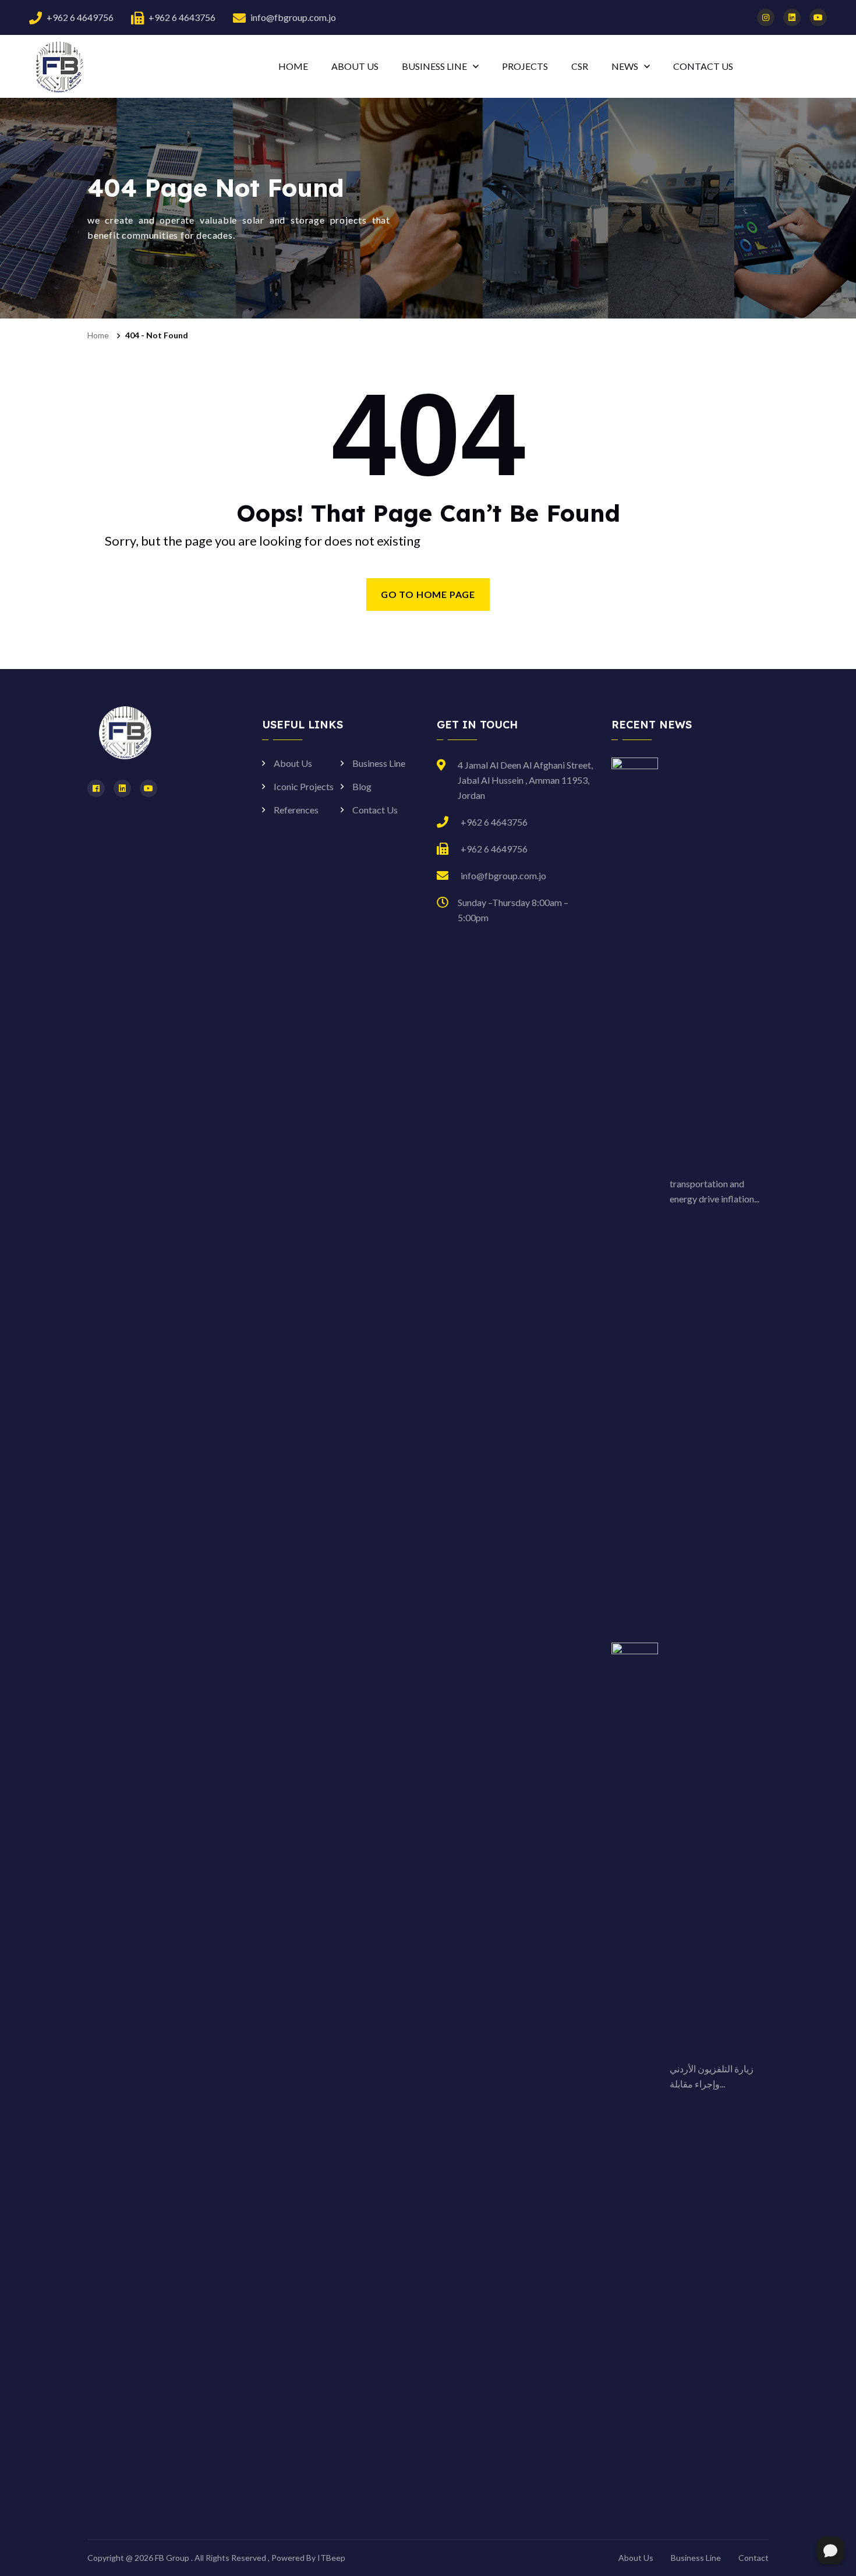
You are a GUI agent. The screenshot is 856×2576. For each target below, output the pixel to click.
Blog (362, 786)
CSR (580, 66)
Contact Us (375, 810)
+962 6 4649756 (80, 17)
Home (293, 66)
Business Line (434, 66)
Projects (525, 66)
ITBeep (331, 2558)
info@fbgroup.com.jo (293, 17)
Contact (754, 2558)
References (296, 810)
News (625, 66)
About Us (355, 66)
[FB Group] (58, 66)
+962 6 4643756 (182, 17)
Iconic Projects (304, 786)
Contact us (703, 66)
